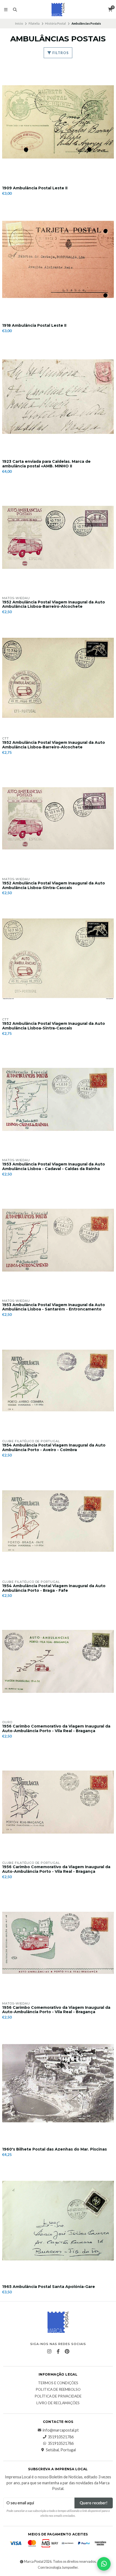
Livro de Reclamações (58, 2403)
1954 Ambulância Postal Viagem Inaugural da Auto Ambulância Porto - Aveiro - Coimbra (54, 1448)
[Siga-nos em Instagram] (49, 2352)
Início (19, 23)
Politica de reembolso (58, 2390)
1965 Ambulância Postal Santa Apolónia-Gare (49, 2287)
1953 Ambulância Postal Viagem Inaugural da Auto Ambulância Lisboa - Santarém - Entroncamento (54, 1307)
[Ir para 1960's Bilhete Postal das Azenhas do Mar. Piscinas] (58, 2083)
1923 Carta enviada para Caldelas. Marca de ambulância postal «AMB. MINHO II (46, 464)
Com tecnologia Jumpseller (58, 2567)
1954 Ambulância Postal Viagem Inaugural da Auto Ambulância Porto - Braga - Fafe (54, 1588)
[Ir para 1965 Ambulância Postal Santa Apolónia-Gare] (58, 2221)
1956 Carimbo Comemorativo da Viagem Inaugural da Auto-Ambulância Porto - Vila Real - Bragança (56, 1729)
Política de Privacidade (58, 2396)
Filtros (60, 53)
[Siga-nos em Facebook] (58, 2352)
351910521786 (61, 2437)
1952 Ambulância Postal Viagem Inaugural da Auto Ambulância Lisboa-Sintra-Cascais (54, 886)
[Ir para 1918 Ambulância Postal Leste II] (58, 259)
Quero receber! (94, 2503)
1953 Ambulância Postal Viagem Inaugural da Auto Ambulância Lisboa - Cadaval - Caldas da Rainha (54, 1167)
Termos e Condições (58, 2383)
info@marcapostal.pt (61, 2430)
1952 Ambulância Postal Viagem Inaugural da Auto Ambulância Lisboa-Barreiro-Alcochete (54, 605)
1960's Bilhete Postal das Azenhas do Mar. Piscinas (54, 2149)
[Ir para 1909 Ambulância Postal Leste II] (58, 122)
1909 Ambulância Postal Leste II (35, 188)
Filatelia (34, 23)
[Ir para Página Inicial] (58, 9)
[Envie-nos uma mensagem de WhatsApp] (104, 2564)
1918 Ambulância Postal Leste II (34, 326)
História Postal (55, 23)
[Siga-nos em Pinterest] (67, 2352)
